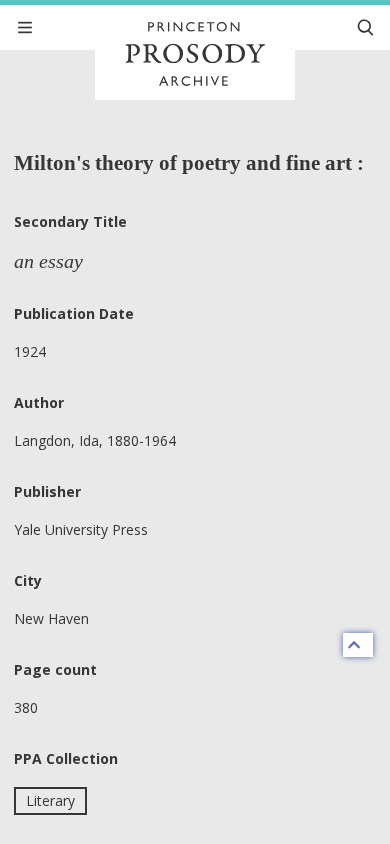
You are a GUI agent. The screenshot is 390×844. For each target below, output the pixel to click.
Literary (50, 800)
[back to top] (358, 645)
